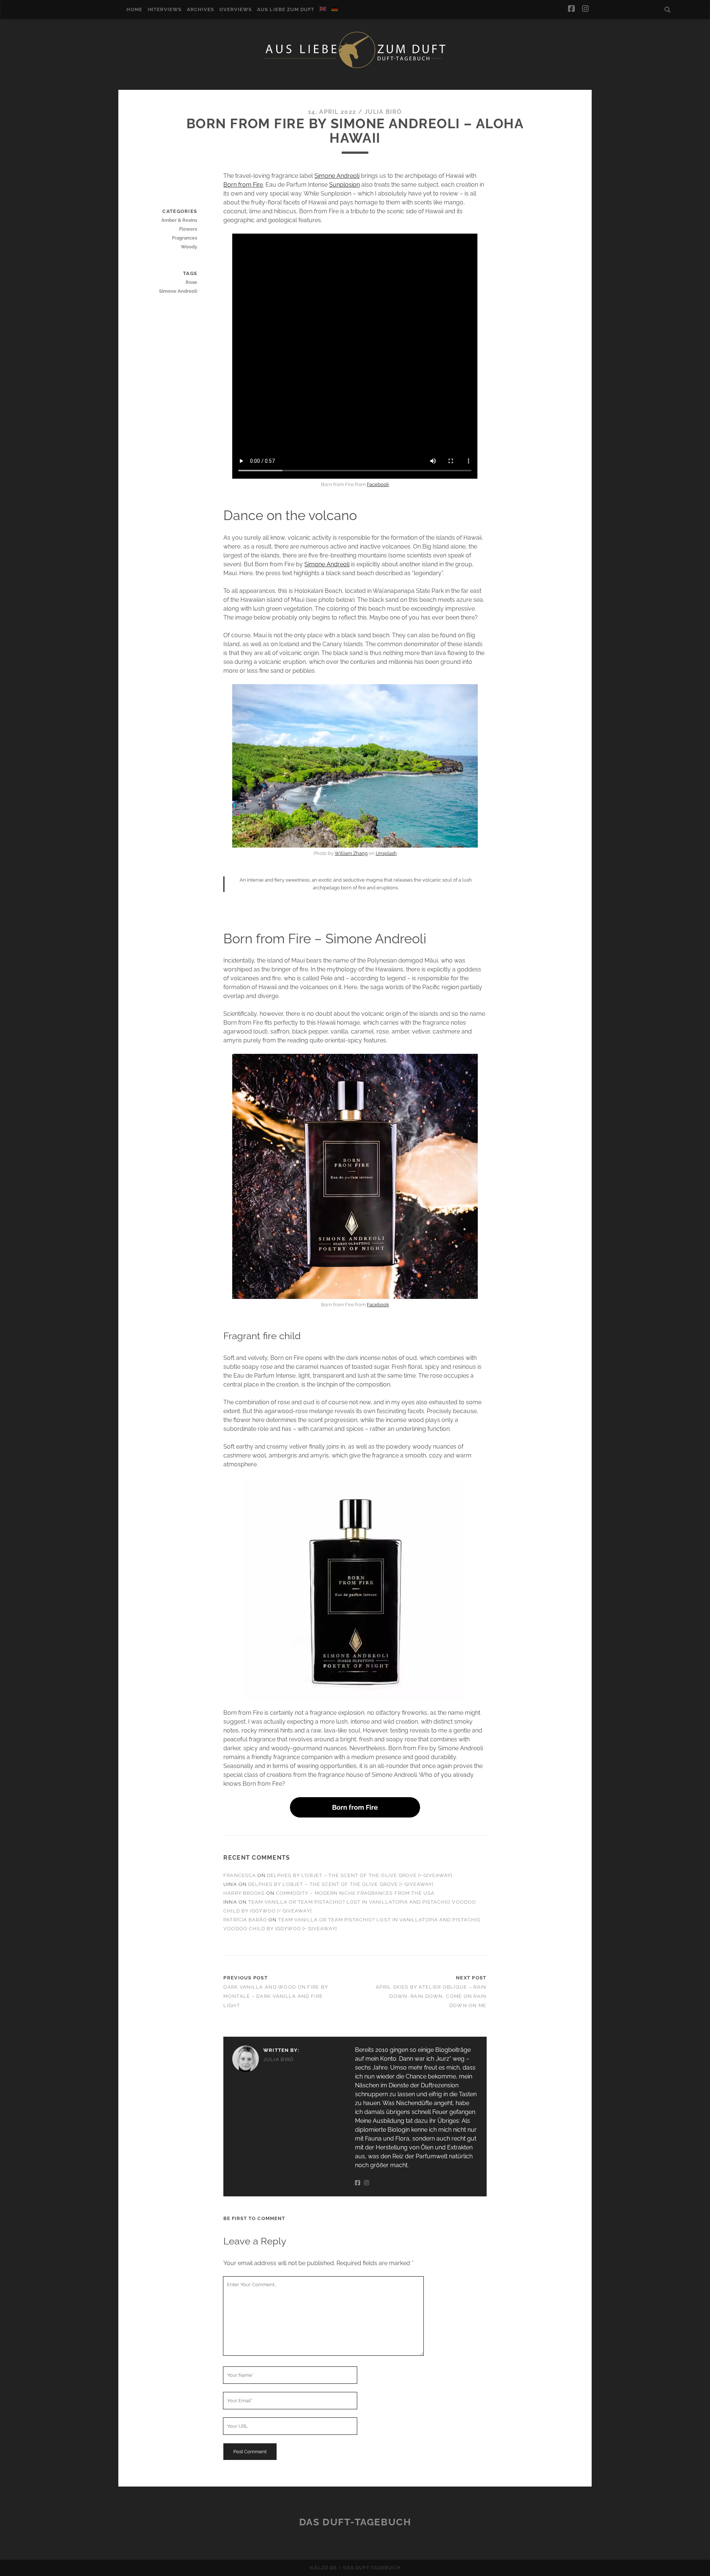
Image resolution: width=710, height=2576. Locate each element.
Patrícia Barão (245, 1920)
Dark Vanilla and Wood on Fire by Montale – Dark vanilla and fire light (276, 1996)
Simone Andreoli (337, 176)
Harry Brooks (244, 1893)
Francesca (239, 1875)
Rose (191, 282)
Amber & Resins (179, 220)
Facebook (378, 484)
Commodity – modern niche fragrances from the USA (355, 1893)
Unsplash (386, 853)
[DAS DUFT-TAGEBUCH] (355, 68)
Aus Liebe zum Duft (286, 9)
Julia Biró (383, 112)
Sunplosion (344, 185)
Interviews (165, 9)
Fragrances (185, 238)
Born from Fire (243, 185)
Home (134, 9)
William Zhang (351, 853)
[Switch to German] (335, 9)
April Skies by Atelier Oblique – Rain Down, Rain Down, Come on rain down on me (431, 1996)
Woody (189, 247)
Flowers (188, 229)
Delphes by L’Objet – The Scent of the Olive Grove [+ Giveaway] (360, 1875)
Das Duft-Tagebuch (355, 2522)
